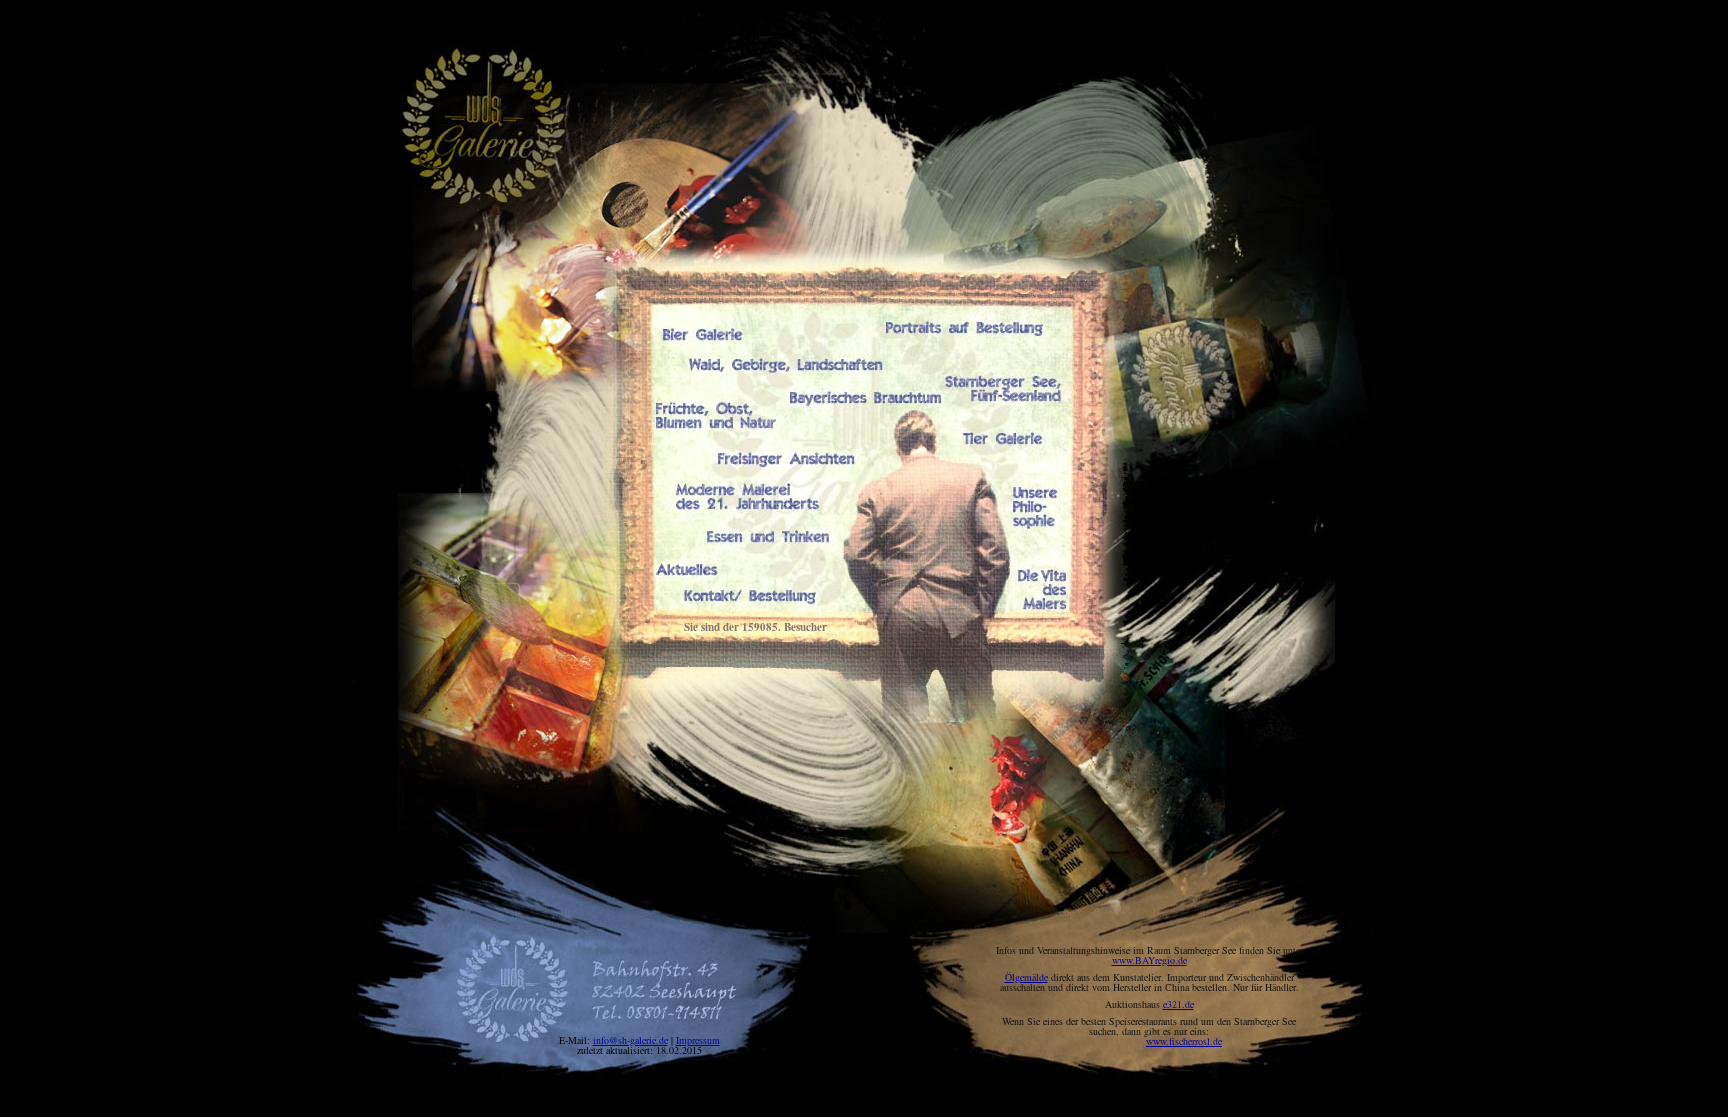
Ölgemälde (1026, 977)
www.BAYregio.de (1149, 960)
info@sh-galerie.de (630, 1040)
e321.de (1178, 1004)
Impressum (698, 1040)
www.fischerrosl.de (1184, 1041)
